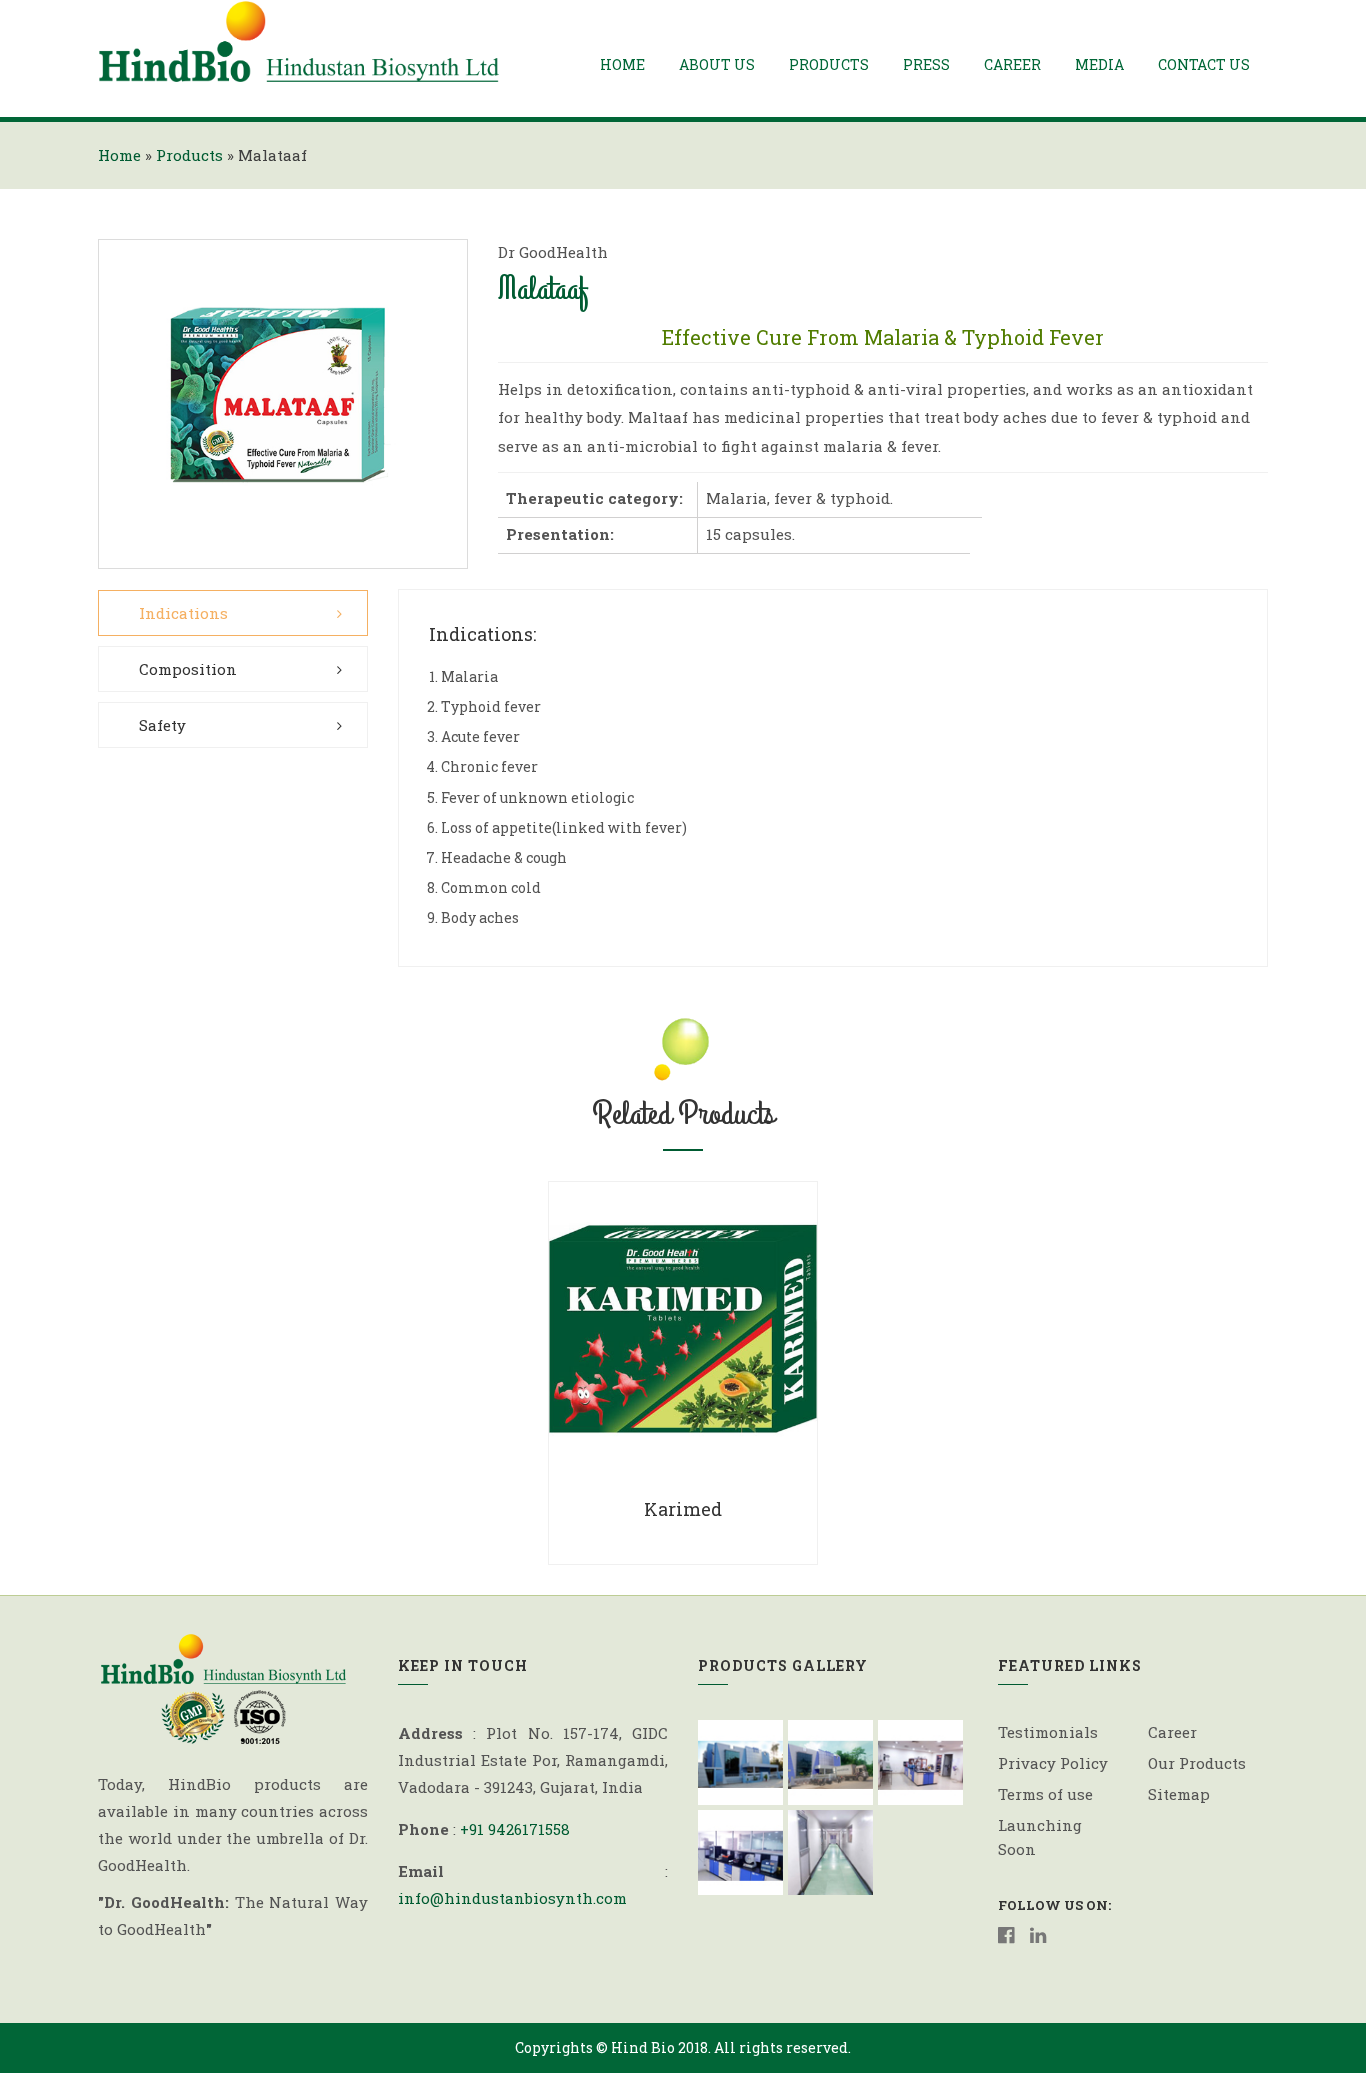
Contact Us (1204, 64)
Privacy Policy (1053, 1763)
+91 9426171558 (515, 1829)
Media (1099, 64)
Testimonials (1048, 1732)
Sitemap (1179, 1794)
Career (1012, 64)
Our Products (1197, 1763)
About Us (717, 64)
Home (622, 64)
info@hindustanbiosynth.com (512, 1898)
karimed (683, 1509)
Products (829, 64)
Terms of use (1045, 1794)
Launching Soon (1040, 1837)
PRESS (926, 64)
